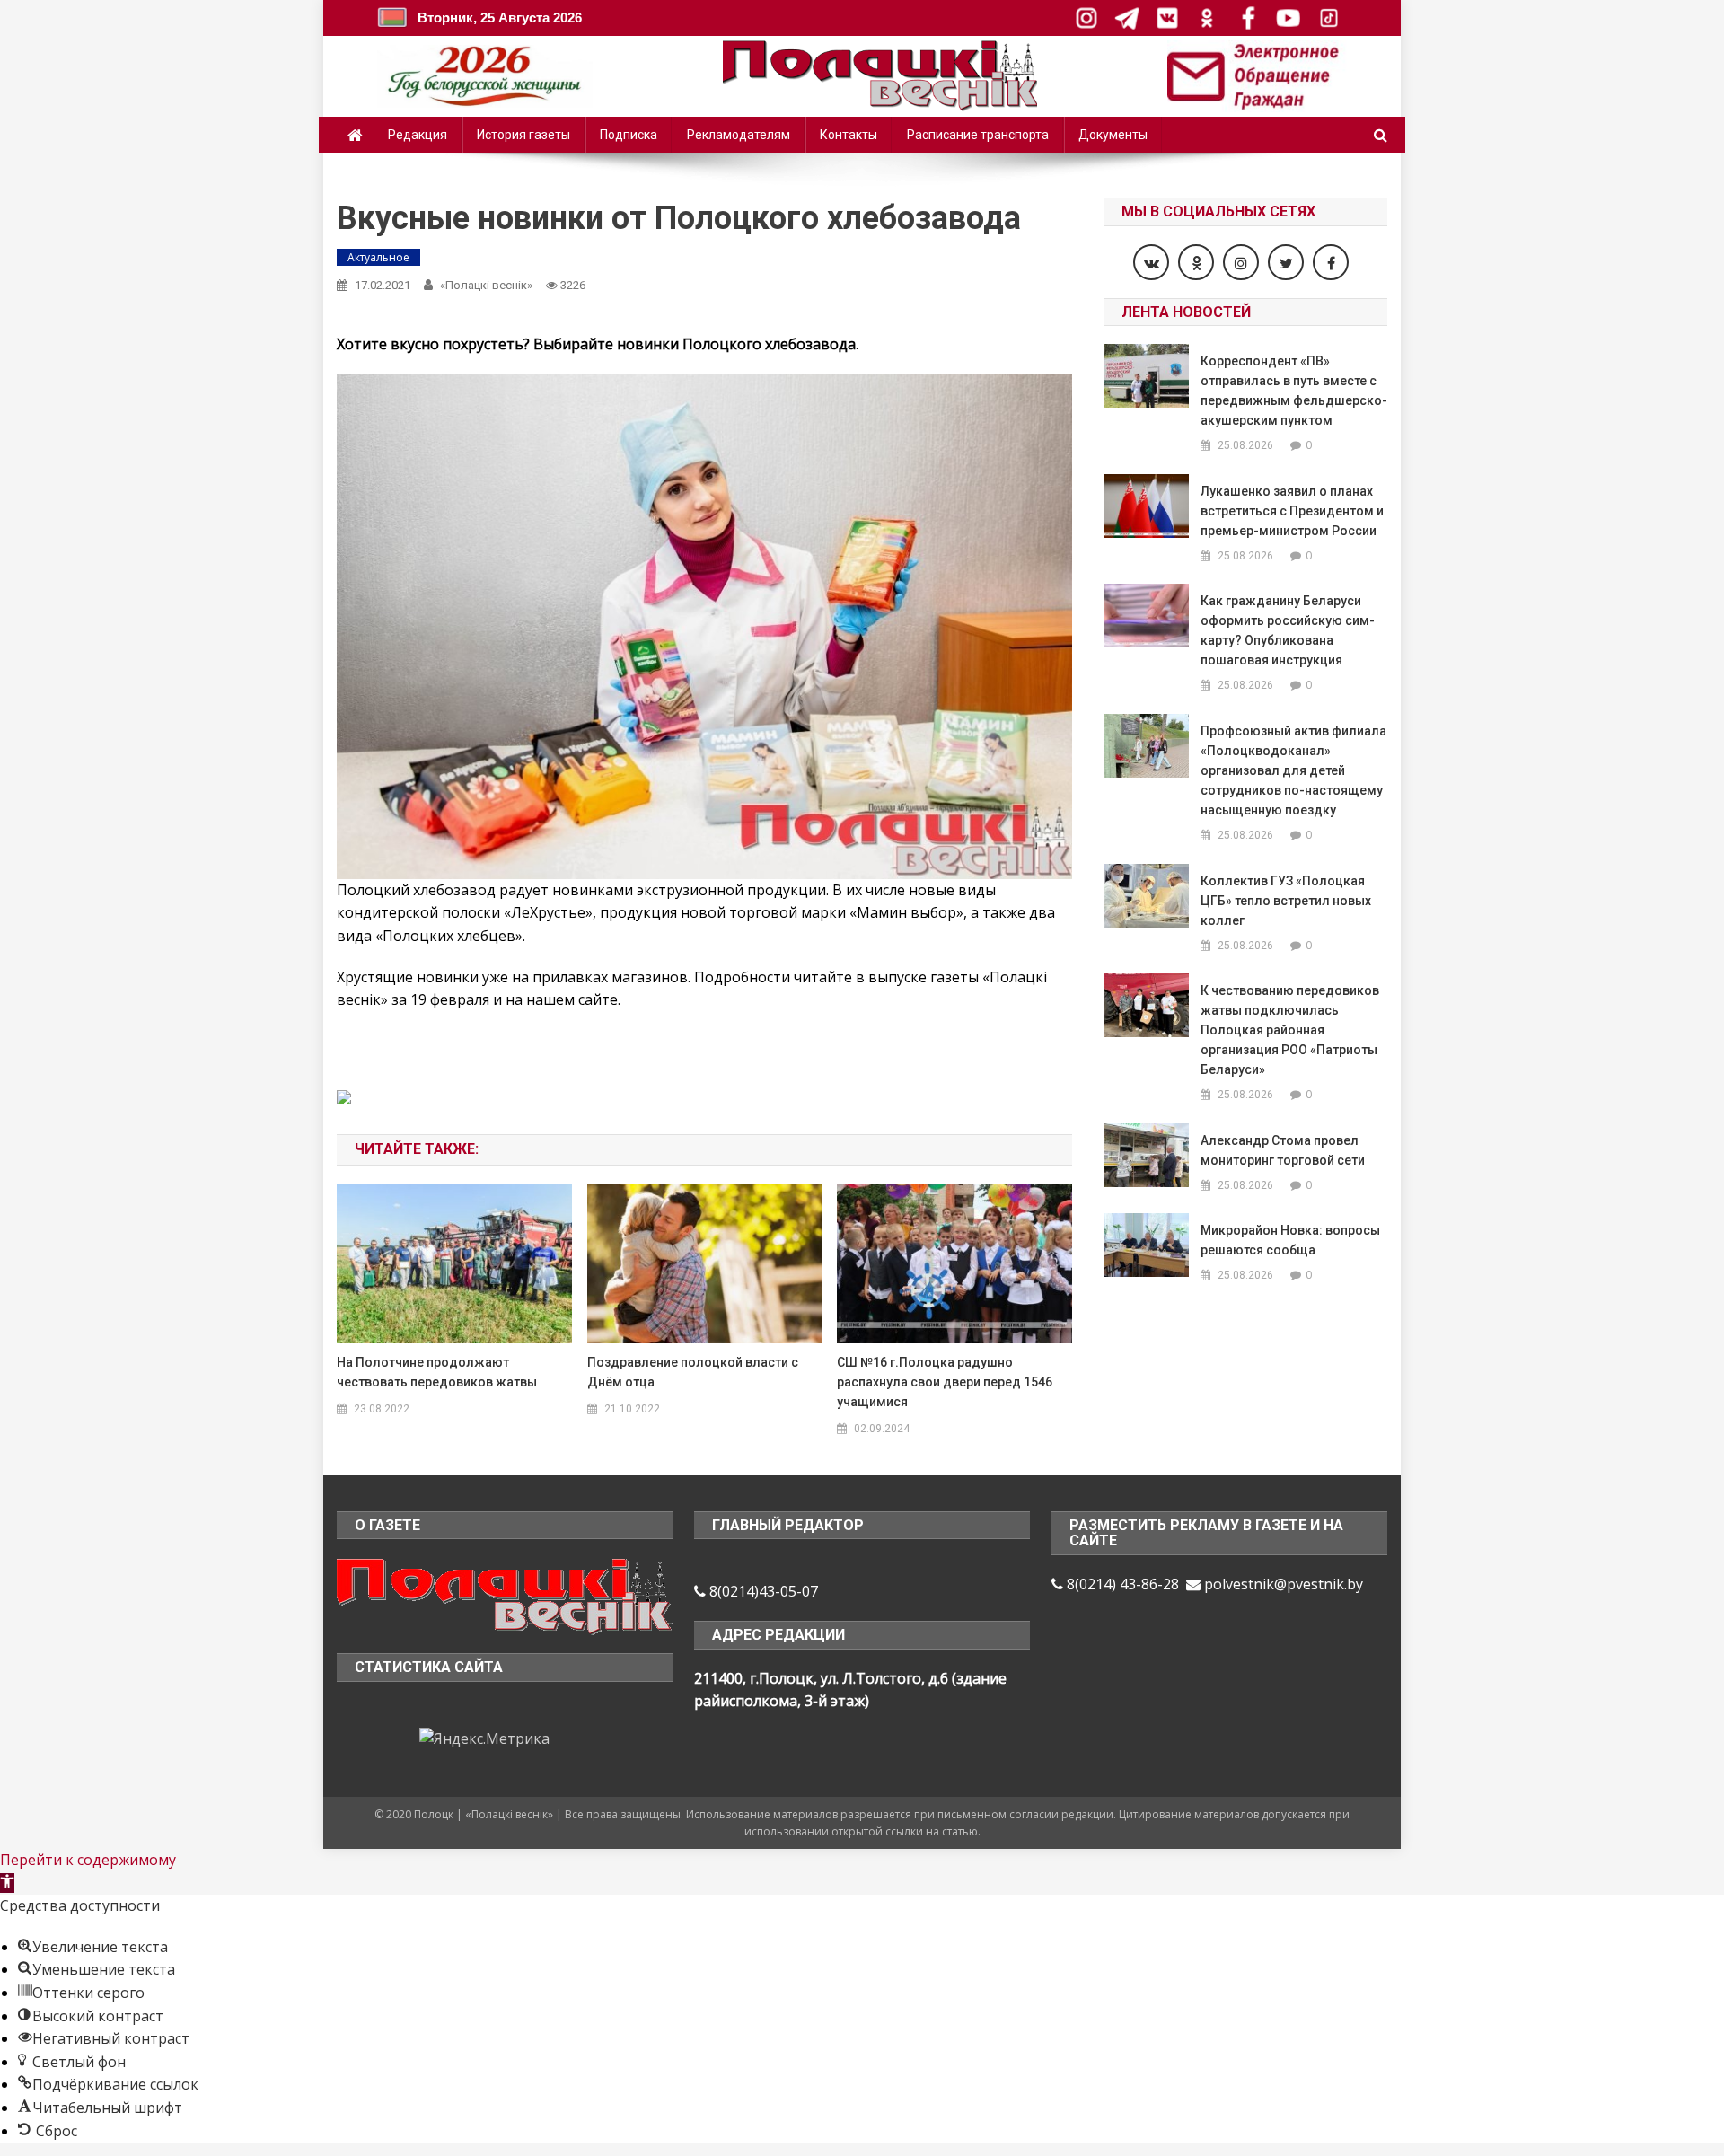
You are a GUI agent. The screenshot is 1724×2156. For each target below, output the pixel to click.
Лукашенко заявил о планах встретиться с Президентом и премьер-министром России (1292, 511)
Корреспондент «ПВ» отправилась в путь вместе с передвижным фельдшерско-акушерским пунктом (1294, 391)
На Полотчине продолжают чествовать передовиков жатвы (437, 1372)
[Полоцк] (505, 1595)
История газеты (523, 135)
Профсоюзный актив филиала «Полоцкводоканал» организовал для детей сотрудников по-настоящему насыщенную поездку (1293, 770)
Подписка (629, 135)
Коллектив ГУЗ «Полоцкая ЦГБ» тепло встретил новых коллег (1286, 901)
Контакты (849, 135)
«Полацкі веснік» (486, 285)
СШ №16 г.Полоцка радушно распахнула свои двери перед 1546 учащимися (945, 1382)
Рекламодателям (739, 135)
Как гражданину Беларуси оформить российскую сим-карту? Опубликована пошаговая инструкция (1288, 630)
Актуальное (378, 257)
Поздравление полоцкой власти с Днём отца (693, 1372)
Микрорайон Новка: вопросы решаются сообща (1290, 1240)
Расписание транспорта (978, 135)
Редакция (418, 135)
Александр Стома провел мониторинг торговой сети (1283, 1150)
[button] (7, 1883)
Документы (1113, 135)
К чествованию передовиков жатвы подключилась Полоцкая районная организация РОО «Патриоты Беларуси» (1290, 1030)
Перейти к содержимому (88, 1860)
